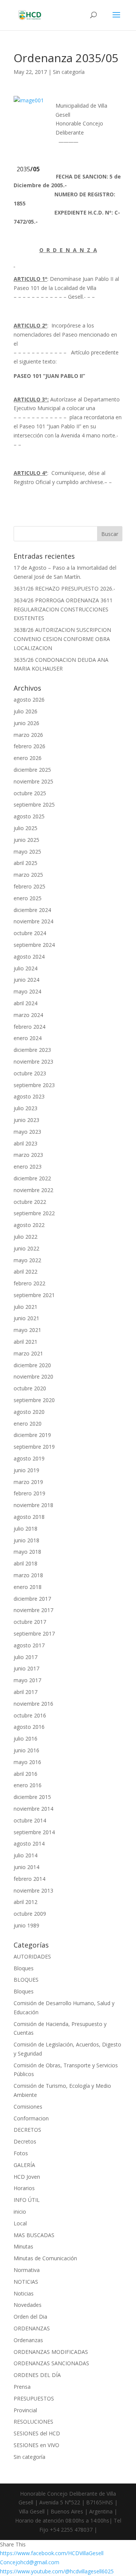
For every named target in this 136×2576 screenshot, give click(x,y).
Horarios (24, 2188)
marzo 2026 (28, 735)
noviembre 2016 (33, 1704)
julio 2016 (25, 1738)
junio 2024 (26, 980)
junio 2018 (26, 1540)
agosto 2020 (29, 1412)
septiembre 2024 (34, 945)
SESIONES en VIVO (36, 2445)
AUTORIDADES (32, 1956)
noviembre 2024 (33, 921)
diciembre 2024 (32, 910)
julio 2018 (25, 1529)
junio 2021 (26, 1318)
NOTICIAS (26, 2282)
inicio (20, 2212)
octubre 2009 (30, 1914)
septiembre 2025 (34, 805)
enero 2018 (28, 1587)
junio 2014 (26, 1867)
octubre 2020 (30, 1388)
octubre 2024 (30, 933)
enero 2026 (28, 758)
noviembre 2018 (33, 1505)
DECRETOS (27, 2130)
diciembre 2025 (32, 770)
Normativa (27, 2270)
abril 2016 (25, 1774)
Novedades (28, 2305)
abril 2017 (25, 1692)
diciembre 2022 (32, 1178)
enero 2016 (28, 1785)
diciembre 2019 (32, 1435)
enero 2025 (28, 898)
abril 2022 (25, 1272)
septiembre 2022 (34, 1213)
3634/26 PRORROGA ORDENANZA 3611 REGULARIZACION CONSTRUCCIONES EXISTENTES (63, 609)
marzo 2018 (28, 1575)
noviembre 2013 (33, 1890)
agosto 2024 (29, 957)
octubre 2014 (30, 1820)
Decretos (25, 2141)
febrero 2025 (29, 886)
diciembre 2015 (32, 1797)
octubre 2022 (30, 1202)
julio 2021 (25, 1307)
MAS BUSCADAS (34, 2235)
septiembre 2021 (34, 1295)
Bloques (24, 1968)
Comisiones (28, 2107)
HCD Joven (27, 2177)
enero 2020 (28, 1424)
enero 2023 (28, 1167)
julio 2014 (25, 1855)
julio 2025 (25, 828)
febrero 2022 (29, 1283)
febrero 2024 (29, 1027)
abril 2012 (25, 1902)
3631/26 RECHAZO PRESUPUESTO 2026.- (64, 588)
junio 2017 (26, 1668)
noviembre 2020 (33, 1377)
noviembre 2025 (33, 781)
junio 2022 (26, 1248)
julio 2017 (25, 1657)
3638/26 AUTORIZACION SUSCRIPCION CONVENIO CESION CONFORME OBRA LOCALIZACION (62, 639)
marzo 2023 (28, 1155)
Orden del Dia (30, 2317)
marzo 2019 (28, 1482)
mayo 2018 (27, 1552)
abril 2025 (25, 863)
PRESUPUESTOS (34, 2398)
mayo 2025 (27, 852)
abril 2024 (25, 1003)
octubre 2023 (30, 1073)
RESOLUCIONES (33, 2422)
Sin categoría (69, 72)
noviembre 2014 (33, 1809)
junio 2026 (26, 723)
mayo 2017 (27, 1680)
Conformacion (31, 2118)
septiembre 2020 (34, 1400)
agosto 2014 (29, 1843)
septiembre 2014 (34, 1832)
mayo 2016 (27, 1762)
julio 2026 (25, 711)
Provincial (25, 2410)
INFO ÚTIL (27, 2200)
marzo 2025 (28, 875)
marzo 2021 (28, 1353)
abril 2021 (25, 1342)
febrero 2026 (29, 746)
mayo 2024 (27, 991)
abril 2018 (25, 1563)
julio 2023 (25, 1108)
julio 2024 (25, 968)
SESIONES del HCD (37, 2433)
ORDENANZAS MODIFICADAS (51, 2352)
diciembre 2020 (32, 1365)
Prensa (22, 2387)
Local (20, 2223)
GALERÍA (24, 2165)
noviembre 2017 (33, 1610)
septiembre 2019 (34, 1447)
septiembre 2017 (34, 1634)
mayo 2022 (27, 1260)
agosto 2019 (29, 1458)
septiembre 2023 (34, 1085)
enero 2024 (28, 1038)
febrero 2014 (29, 1879)
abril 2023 (25, 1143)
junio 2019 (26, 1470)
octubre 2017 (30, 1622)
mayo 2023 (27, 1132)
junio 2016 (26, 1750)
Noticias (24, 2293)
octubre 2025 (30, 793)
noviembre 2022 (33, 1190)
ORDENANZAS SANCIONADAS (51, 2363)
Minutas (23, 2246)
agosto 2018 (29, 1517)
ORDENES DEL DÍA (37, 2375)
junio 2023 (26, 1120)
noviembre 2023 (33, 1062)
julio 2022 (25, 1237)
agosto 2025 (29, 816)
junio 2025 (26, 840)
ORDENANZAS (32, 2328)
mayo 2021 (27, 1330)
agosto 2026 (29, 700)
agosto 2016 (29, 1727)
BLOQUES (26, 1980)
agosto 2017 (29, 1645)
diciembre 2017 (32, 1599)
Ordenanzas (28, 2340)
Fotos (21, 2153)
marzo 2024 (28, 1015)
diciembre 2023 (32, 1050)
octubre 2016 (30, 1715)
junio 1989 (26, 1925)
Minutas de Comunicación (45, 2258)
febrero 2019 (29, 1493)
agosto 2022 (29, 1225)
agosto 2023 (29, 1096)
